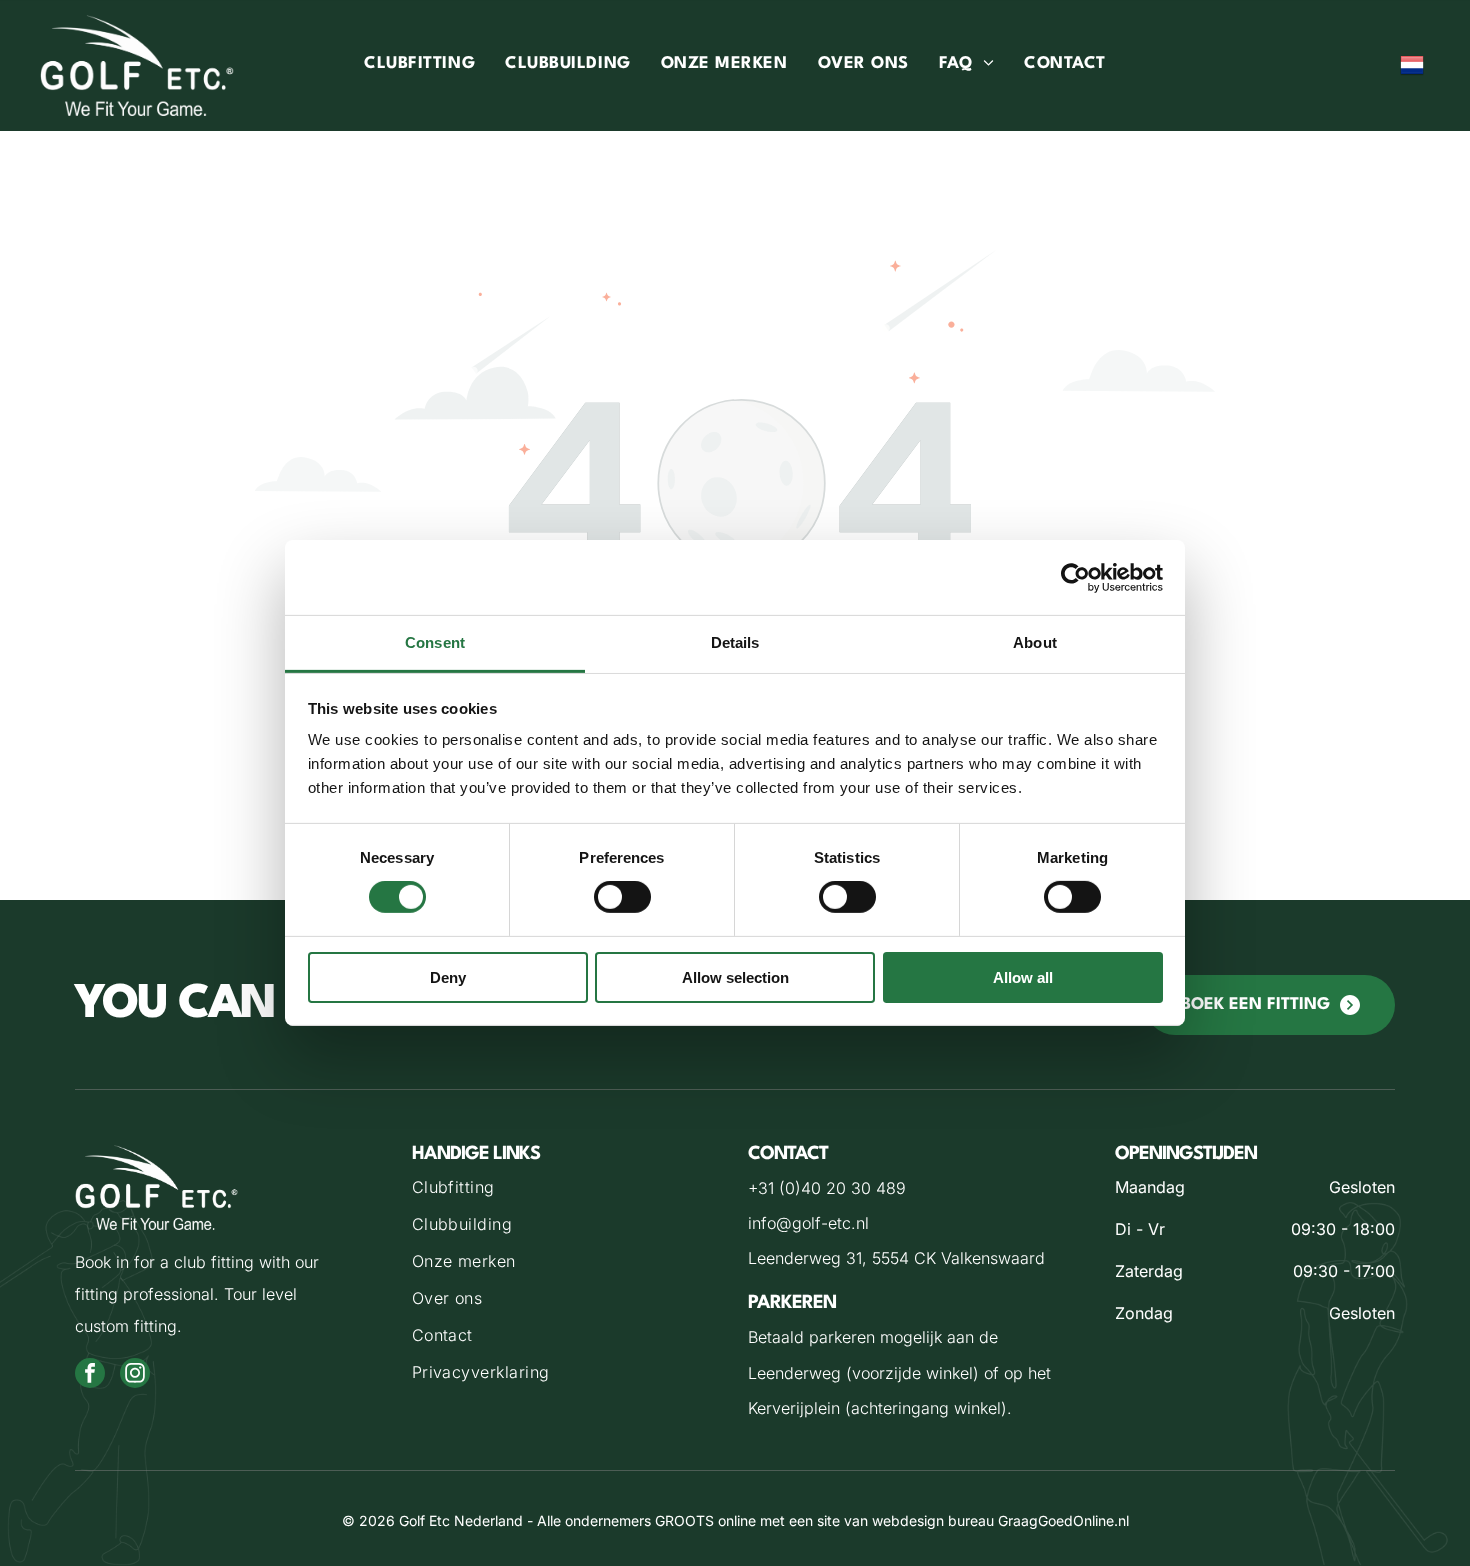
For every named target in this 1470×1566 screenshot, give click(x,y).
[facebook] (90, 1375)
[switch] (622, 897)
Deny (448, 977)
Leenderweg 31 (805, 1258)
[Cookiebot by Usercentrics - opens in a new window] (1075, 577)
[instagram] (135, 1375)
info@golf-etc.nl (808, 1223)
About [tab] (1035, 642)
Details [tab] (735, 642)
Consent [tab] (435, 642)
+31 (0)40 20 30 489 (827, 1188)
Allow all (1023, 977)
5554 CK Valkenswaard (958, 1258)
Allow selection (735, 977)
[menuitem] (419, 65)
